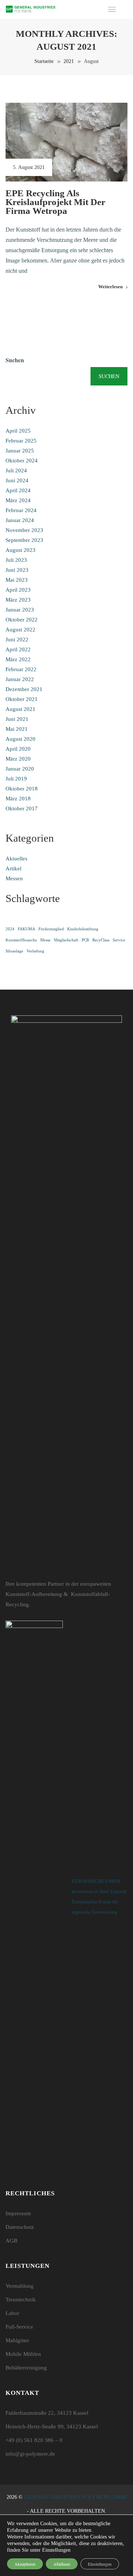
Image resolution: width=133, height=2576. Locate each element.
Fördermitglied (51, 929)
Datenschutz (20, 2227)
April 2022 (18, 649)
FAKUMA (26, 929)
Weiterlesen (110, 287)
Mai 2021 (17, 729)
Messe (45, 940)
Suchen (15, 360)
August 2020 (21, 739)
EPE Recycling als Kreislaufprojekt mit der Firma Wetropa (55, 202)
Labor (12, 2313)
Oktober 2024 (22, 461)
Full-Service (19, 2327)
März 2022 (18, 659)
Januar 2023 (20, 610)
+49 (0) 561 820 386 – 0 (34, 2440)
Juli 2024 (16, 471)
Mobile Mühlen (23, 2354)
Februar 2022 (21, 669)
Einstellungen (100, 2564)
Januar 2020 (20, 769)
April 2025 (18, 431)
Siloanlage (14, 951)
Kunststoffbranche (21, 940)
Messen (14, 878)
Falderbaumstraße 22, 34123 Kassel (47, 2413)
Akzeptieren (25, 2564)
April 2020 (18, 749)
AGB (11, 2241)
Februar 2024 (21, 510)
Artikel (13, 868)
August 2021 (21, 709)
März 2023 (18, 600)
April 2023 (18, 590)
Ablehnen (62, 2564)
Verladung (35, 951)
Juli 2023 (16, 560)
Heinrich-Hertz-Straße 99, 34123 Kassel (52, 2427)
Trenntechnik (21, 2300)
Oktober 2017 (22, 808)
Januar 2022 (20, 679)
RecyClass (101, 940)
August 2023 (21, 550)
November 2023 (24, 530)
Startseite (44, 61)
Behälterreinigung (26, 2368)
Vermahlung (20, 2286)
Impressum (18, 2213)
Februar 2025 (21, 441)
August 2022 (21, 630)
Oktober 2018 (22, 789)
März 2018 (18, 799)
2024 (10, 929)
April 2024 (18, 490)
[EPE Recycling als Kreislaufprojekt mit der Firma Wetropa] (66, 142)
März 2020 (18, 759)
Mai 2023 (17, 580)
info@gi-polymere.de (30, 2454)
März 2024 (18, 500)
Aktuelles (16, 859)
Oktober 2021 (22, 699)
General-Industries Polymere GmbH (75, 2497)
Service (119, 940)
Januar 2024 (20, 520)
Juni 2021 (17, 719)
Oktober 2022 (22, 620)
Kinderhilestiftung (83, 929)
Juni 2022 (17, 639)
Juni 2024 (17, 480)
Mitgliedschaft (66, 940)
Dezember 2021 (24, 689)
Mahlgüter (17, 2340)
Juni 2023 (17, 570)
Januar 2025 (20, 451)
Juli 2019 (16, 779)
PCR (85, 940)
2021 (69, 61)
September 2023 (24, 540)
